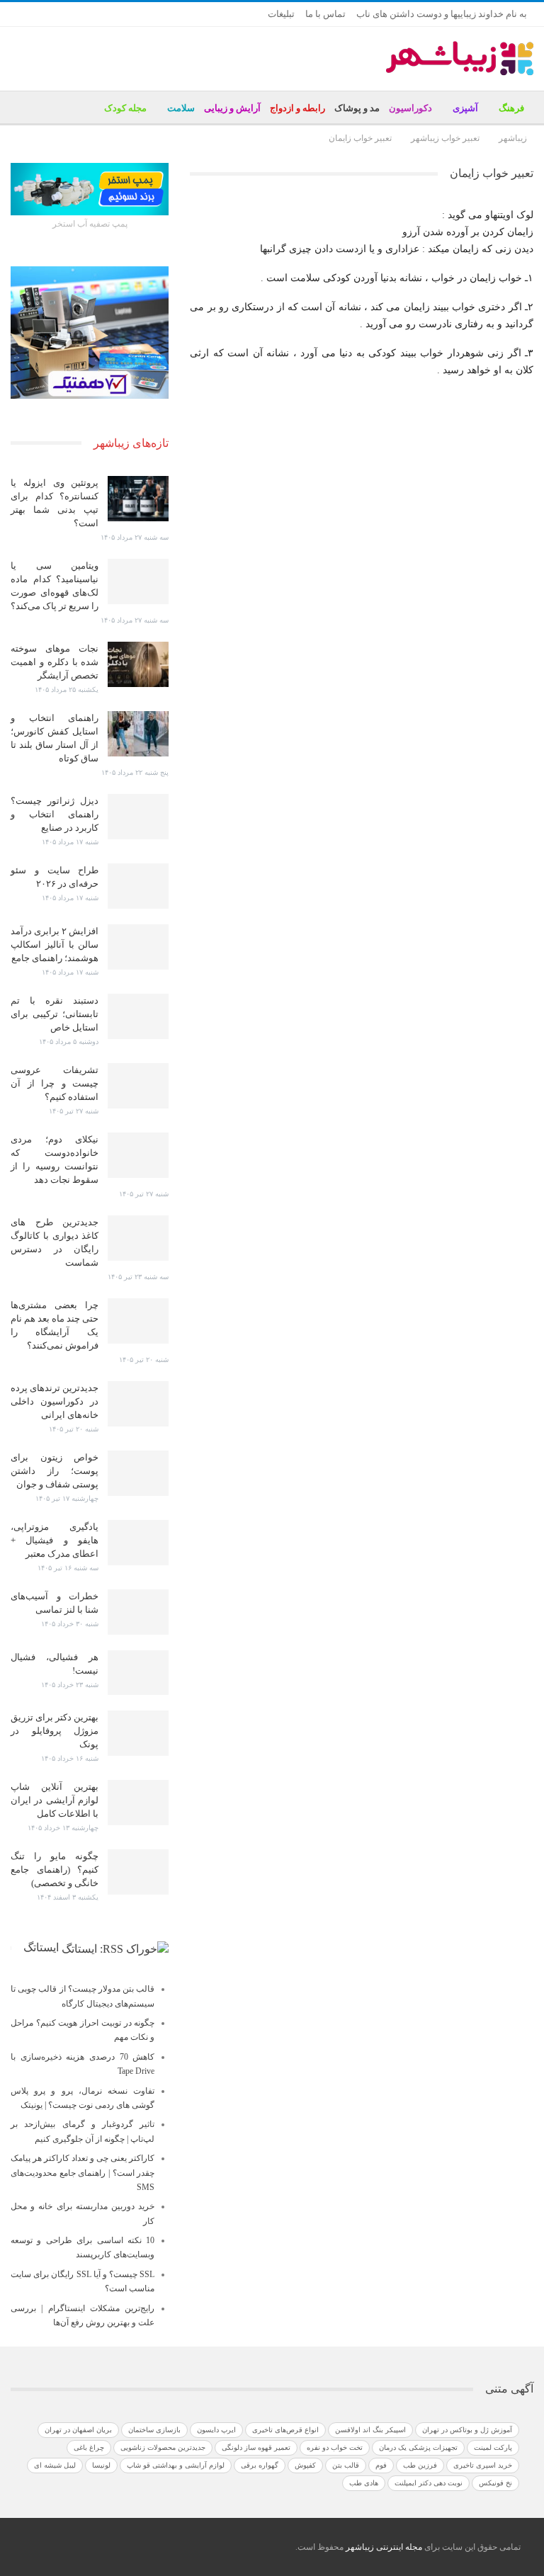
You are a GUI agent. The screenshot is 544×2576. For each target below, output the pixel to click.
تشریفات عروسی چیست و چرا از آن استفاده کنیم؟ (55, 1083)
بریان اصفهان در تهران (78, 2430)
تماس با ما (325, 14)
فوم (381, 2465)
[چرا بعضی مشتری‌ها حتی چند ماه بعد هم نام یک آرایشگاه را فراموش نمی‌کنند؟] (138, 1321)
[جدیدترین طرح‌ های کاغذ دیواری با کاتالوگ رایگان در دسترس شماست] (138, 1238)
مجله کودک (125, 108)
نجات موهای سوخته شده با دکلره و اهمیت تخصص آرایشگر (55, 662)
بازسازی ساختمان (154, 2430)
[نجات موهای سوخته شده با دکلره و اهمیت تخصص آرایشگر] (138, 664)
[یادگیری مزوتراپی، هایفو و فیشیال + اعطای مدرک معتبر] (138, 1543)
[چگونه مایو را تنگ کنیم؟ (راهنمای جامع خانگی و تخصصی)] (138, 1872)
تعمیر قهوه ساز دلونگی (256, 2447)
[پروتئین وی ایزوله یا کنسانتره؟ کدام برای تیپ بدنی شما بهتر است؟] (138, 499)
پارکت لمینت (493, 2447)
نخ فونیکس (495, 2483)
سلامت (181, 108)
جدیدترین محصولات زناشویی (163, 2447)
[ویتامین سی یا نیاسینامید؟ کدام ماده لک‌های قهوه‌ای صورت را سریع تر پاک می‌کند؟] (138, 581)
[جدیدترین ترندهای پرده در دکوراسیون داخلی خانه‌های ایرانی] (138, 1404)
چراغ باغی (89, 2447)
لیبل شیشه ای (55, 2465)
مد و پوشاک (357, 108)
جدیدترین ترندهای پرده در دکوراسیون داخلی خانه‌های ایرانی (55, 1401)
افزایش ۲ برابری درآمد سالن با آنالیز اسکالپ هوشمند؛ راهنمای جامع (55, 944)
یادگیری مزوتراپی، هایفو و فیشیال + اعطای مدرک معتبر (55, 1540)
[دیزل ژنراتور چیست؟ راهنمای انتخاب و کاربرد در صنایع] (138, 817)
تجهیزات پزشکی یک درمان (418, 2447)
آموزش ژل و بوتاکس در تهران (467, 2430)
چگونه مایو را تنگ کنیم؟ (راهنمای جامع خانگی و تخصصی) (55, 1869)
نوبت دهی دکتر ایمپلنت (429, 2483)
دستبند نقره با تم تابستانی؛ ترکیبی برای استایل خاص (55, 1014)
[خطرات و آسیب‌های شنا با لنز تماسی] (138, 1612)
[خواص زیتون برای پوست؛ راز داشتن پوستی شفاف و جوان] (138, 1473)
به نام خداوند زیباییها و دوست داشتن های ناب (442, 14)
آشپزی (465, 108)
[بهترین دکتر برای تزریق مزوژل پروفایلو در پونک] (138, 1733)
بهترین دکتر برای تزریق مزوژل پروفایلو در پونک (55, 1731)
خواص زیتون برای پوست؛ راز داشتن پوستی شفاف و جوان (55, 1471)
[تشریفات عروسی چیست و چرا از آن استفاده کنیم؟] (138, 1086)
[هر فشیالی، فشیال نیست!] (138, 1673)
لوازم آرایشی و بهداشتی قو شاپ (176, 2465)
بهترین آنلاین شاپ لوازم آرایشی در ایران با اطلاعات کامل (55, 1800)
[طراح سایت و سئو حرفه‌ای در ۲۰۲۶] (138, 886)
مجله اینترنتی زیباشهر (384, 2547)
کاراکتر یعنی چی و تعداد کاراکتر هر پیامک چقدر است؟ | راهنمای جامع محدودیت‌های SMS (83, 2173)
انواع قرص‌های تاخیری (285, 2430)
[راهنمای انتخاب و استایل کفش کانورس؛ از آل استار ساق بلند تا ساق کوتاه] (138, 734)
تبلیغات (281, 14)
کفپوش (305, 2465)
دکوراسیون (410, 108)
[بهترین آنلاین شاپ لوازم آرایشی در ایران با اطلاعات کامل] (138, 1803)
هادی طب (364, 2483)
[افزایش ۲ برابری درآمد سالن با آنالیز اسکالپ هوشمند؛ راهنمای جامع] (138, 947)
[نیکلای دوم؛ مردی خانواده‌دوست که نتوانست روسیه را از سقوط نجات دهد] (138, 1155)
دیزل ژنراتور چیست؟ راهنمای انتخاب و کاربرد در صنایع (55, 814)
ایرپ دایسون (216, 2430)
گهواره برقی (260, 2465)
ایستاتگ (41, 1947)
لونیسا (101, 2465)
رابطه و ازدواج (297, 108)
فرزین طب (420, 2465)
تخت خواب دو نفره (335, 2447)
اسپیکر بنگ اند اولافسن (370, 2430)
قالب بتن (346, 2465)
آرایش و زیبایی (232, 108)
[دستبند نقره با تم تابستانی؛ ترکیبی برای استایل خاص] (138, 1016)
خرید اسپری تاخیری (483, 2465)
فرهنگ (511, 108)
